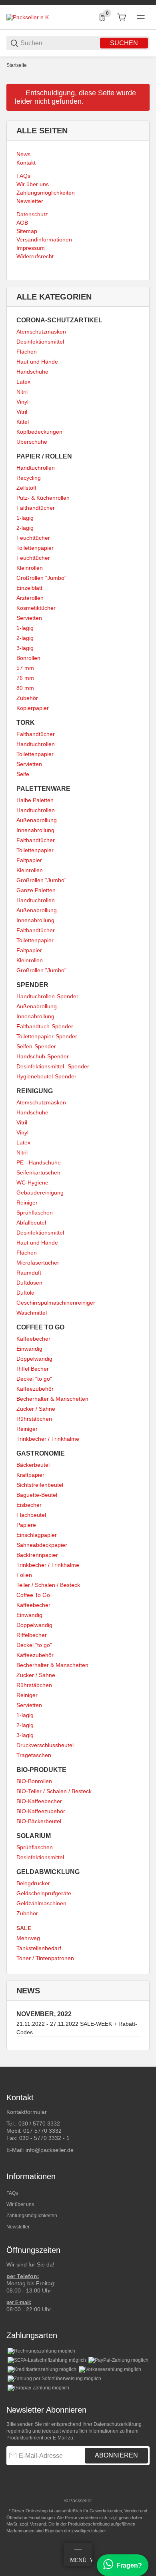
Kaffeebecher (33, 1339)
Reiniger (27, 1203)
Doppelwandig (34, 1359)
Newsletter (18, 2227)
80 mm (25, 688)
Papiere (26, 1525)
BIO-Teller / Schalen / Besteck (54, 1791)
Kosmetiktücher (36, 608)
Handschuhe (32, 372)
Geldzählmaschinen (41, 1903)
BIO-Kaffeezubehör (41, 1811)
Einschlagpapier (37, 1535)
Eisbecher (29, 1505)
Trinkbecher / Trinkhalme (48, 1439)
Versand (38, 2524)
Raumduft (29, 1273)
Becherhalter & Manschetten (52, 1399)
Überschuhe (32, 442)
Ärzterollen (30, 598)
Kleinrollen (30, 568)
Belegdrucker (33, 1883)
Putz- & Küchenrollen (43, 498)
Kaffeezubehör (35, 1389)
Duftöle (25, 1293)
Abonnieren (116, 2455)
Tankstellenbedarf (39, 1948)
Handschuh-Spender (43, 1056)
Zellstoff (26, 488)
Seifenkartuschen (38, 1172)
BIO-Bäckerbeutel (39, 1821)
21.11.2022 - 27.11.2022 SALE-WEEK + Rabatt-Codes (77, 2028)
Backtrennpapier (37, 1555)
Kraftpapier (30, 1475)
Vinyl (22, 402)
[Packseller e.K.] (28, 17)
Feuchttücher (33, 538)
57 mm (25, 668)
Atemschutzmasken (41, 332)
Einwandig (29, 1349)
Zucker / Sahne (36, 1409)
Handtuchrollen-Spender (47, 996)
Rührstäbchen (34, 1419)
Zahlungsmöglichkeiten (32, 2216)
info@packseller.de (50, 2150)
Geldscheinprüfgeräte (44, 1893)
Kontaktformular (27, 2112)
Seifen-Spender (36, 1046)
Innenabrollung (35, 830)
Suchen (124, 43)
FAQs (12, 2193)
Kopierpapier (33, 708)
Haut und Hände (37, 362)
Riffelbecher (32, 1635)
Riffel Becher (33, 1369)
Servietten (29, 618)
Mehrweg (28, 1938)
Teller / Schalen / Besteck (48, 1585)
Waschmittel (32, 1313)
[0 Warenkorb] (122, 17)
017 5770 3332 (42, 2131)
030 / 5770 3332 (39, 2124)
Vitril (22, 412)
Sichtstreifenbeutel (40, 1485)
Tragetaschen (34, 1755)
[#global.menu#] (141, 17)
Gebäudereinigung (40, 1192)
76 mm (25, 678)
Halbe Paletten (35, 800)
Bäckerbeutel (33, 1465)
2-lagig (25, 528)
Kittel (23, 422)
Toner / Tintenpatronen (45, 1958)
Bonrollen (28, 658)
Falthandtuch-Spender (45, 1026)
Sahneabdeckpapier (42, 1545)
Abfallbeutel (31, 1223)
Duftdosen (29, 1283)
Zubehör (27, 698)
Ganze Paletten (36, 890)
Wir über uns (20, 2204)
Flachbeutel (31, 1515)
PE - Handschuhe (39, 1162)
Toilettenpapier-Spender (47, 1036)
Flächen (27, 352)
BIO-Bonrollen (34, 1781)
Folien (24, 1575)
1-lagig (25, 518)
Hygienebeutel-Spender (46, 1076)
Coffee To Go (33, 1595)
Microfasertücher (38, 1263)
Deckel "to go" (34, 1379)
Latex (23, 382)
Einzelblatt (29, 588)
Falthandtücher (36, 508)
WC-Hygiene (32, 1182)
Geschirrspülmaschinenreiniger (56, 1303)
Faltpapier (29, 860)
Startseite (17, 65)
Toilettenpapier (35, 548)
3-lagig (25, 648)
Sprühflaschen (35, 1213)
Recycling (29, 478)
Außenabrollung (37, 820)
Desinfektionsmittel (40, 342)
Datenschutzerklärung (118, 2424)
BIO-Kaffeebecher (39, 1801)
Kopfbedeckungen (39, 432)
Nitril (22, 392)
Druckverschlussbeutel (45, 1745)
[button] (143, 2063)
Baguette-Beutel (37, 1495)
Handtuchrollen (36, 468)
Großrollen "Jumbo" (41, 578)
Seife (23, 774)
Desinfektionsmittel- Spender (53, 1066)
